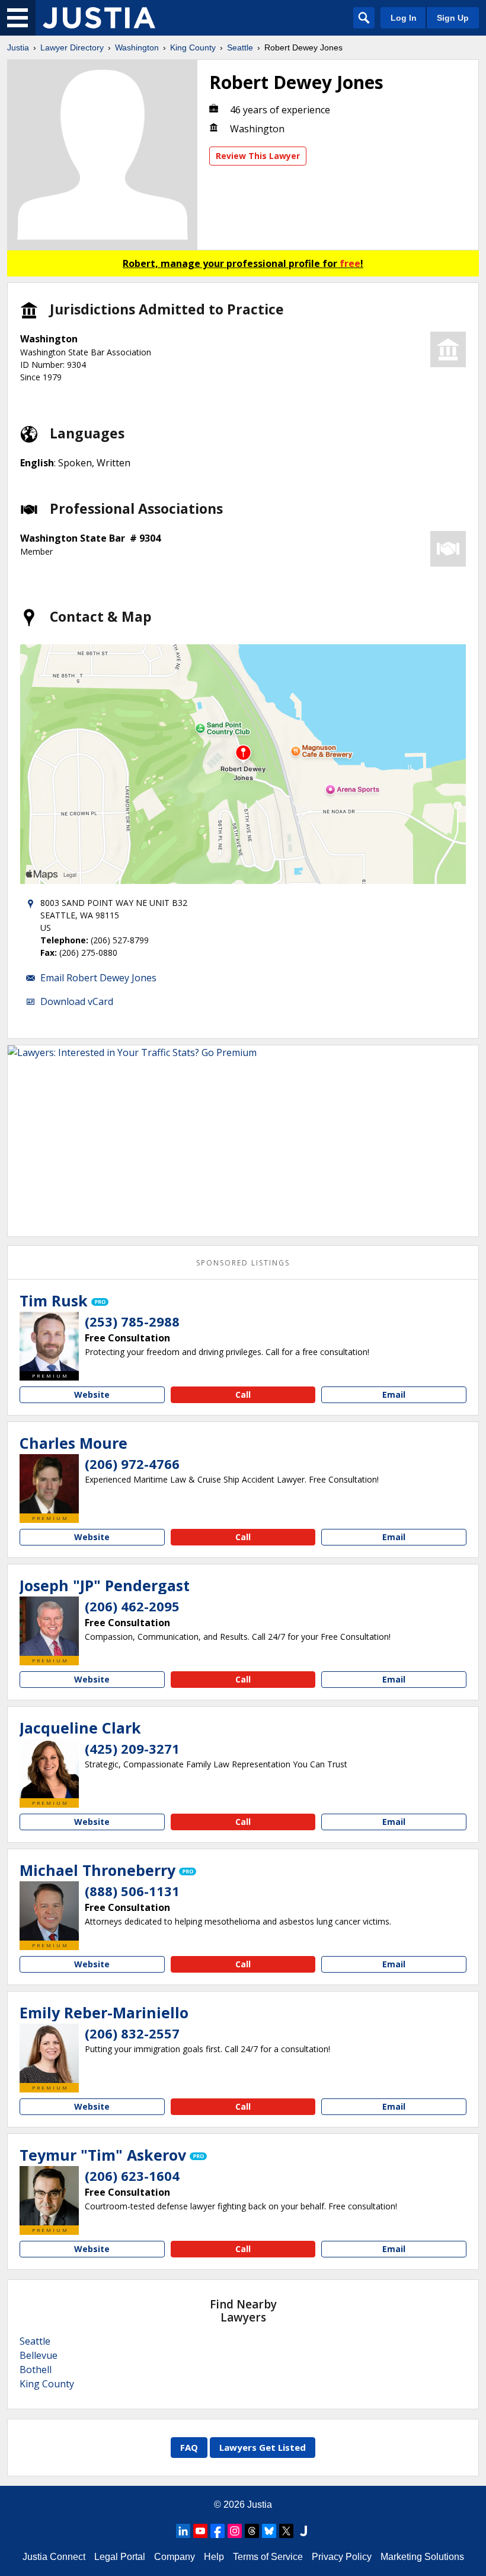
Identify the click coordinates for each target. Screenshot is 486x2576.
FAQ (189, 2447)
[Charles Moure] (49, 1484)
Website (92, 1394)
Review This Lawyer (258, 156)
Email (394, 1394)
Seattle (240, 47)
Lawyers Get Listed (263, 2447)
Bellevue (39, 2355)
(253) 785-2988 (132, 1321)
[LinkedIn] (183, 2531)
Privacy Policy (342, 2557)
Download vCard (77, 1001)
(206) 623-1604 (132, 2176)
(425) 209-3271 (132, 1748)
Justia (18, 47)
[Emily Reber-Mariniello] (49, 2053)
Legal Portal (120, 2557)
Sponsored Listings (243, 1263)
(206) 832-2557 (132, 2033)
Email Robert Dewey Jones (98, 978)
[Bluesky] (269, 2531)
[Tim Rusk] (49, 1341)
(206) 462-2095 (132, 1606)
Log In (404, 18)
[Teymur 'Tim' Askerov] (49, 2196)
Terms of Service (268, 2557)
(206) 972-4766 (132, 1464)
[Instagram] (235, 2531)
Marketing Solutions (422, 2557)
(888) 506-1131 (132, 1891)
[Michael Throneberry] (49, 1911)
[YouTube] (200, 2531)
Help (214, 2557)
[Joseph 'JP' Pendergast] (49, 1626)
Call (243, 1394)
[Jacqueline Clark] (49, 1769)
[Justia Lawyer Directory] (99, 18)
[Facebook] (218, 2531)
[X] (286, 2531)
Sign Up (453, 18)
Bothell (36, 2370)
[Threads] (252, 2531)
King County (193, 47)
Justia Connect (54, 2557)
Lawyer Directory (72, 47)
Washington (137, 47)
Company (175, 2557)
